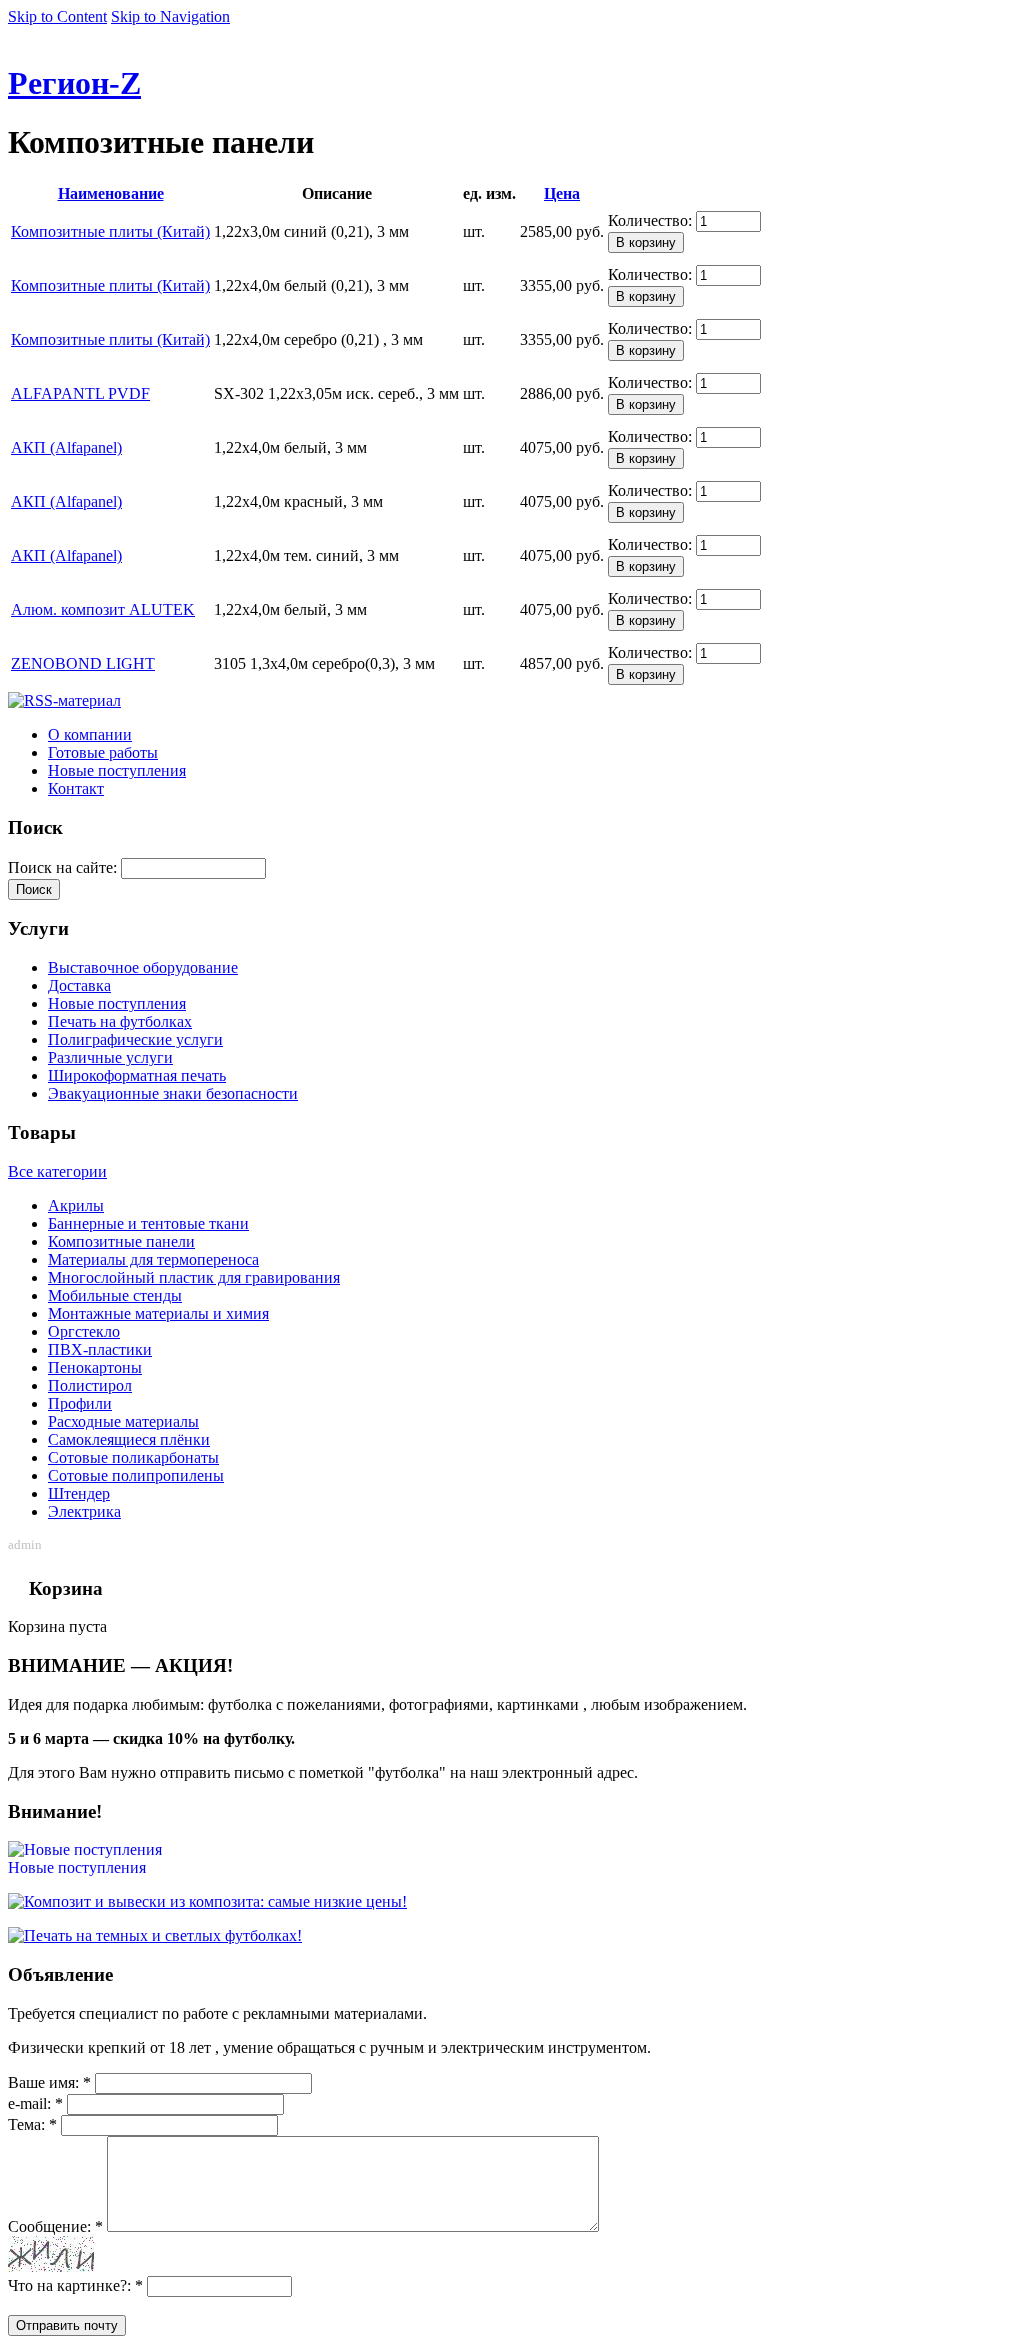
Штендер (79, 1493)
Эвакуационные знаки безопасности (173, 1093)
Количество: (652, 220)
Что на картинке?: (75, 2285)
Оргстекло (84, 1331)
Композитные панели (121, 1241)
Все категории (57, 1171)
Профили (80, 1403)
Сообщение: (55, 2226)
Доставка (79, 985)
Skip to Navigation (170, 16)
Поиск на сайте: (64, 867)
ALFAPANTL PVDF (80, 393)
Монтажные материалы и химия (158, 1313)
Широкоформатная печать (137, 1075)
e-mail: (35, 2103)
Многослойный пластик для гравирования (194, 1277)
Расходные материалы (123, 1421)
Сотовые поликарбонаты (133, 1457)
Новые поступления (117, 770)
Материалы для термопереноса (153, 1259)
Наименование (111, 193)
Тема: (32, 2124)
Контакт (76, 788)
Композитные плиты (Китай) (110, 231)
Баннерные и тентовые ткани (148, 1223)
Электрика (84, 1511)
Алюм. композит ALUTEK (103, 609)
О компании (90, 734)
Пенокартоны (95, 1367)
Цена (562, 193)
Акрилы (76, 1205)
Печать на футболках (120, 1021)
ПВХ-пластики (100, 1349)
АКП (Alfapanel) (66, 447)
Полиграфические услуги (135, 1039)
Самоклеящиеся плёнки (129, 1439)
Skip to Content (57, 16)
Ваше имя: (49, 2082)
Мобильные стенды (115, 1295)
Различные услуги (110, 1057)
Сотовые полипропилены (136, 1475)
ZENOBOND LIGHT (83, 663)
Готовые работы (103, 752)
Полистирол (90, 1385)
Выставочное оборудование (143, 967)
